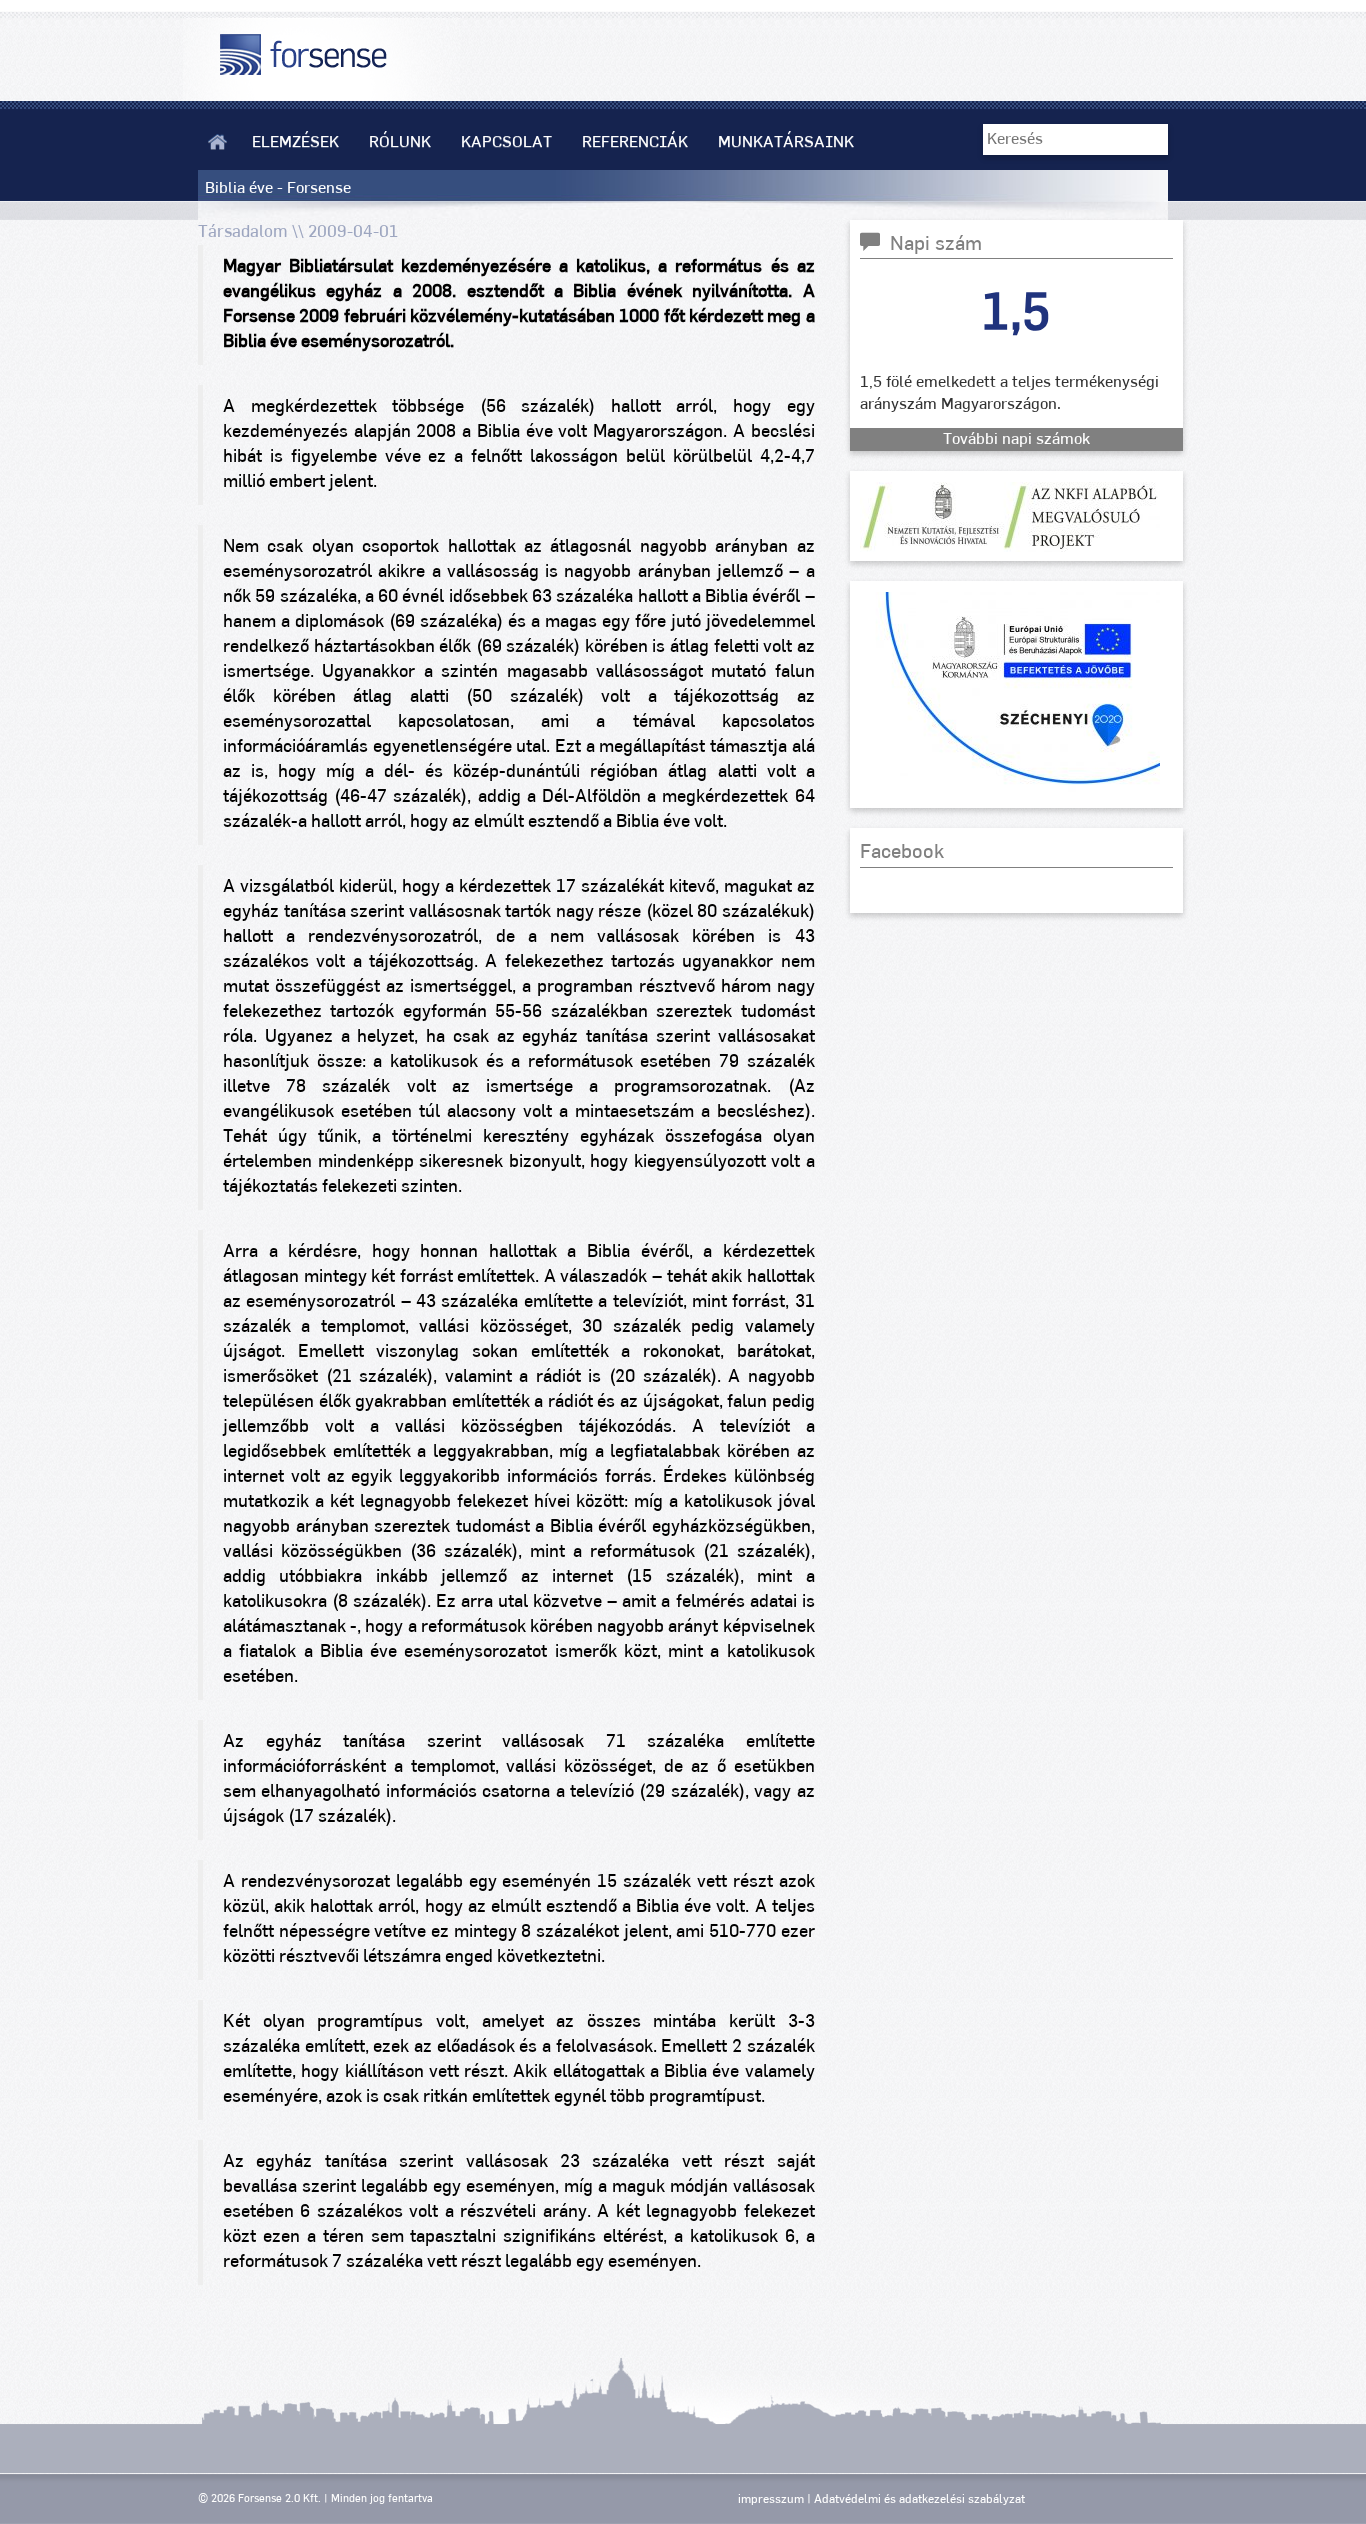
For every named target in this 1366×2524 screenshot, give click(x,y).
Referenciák (635, 142)
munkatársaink (786, 142)
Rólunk (400, 142)
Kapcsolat (506, 142)
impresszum (771, 2499)
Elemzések (295, 142)
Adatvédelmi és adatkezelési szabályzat (919, 2499)
